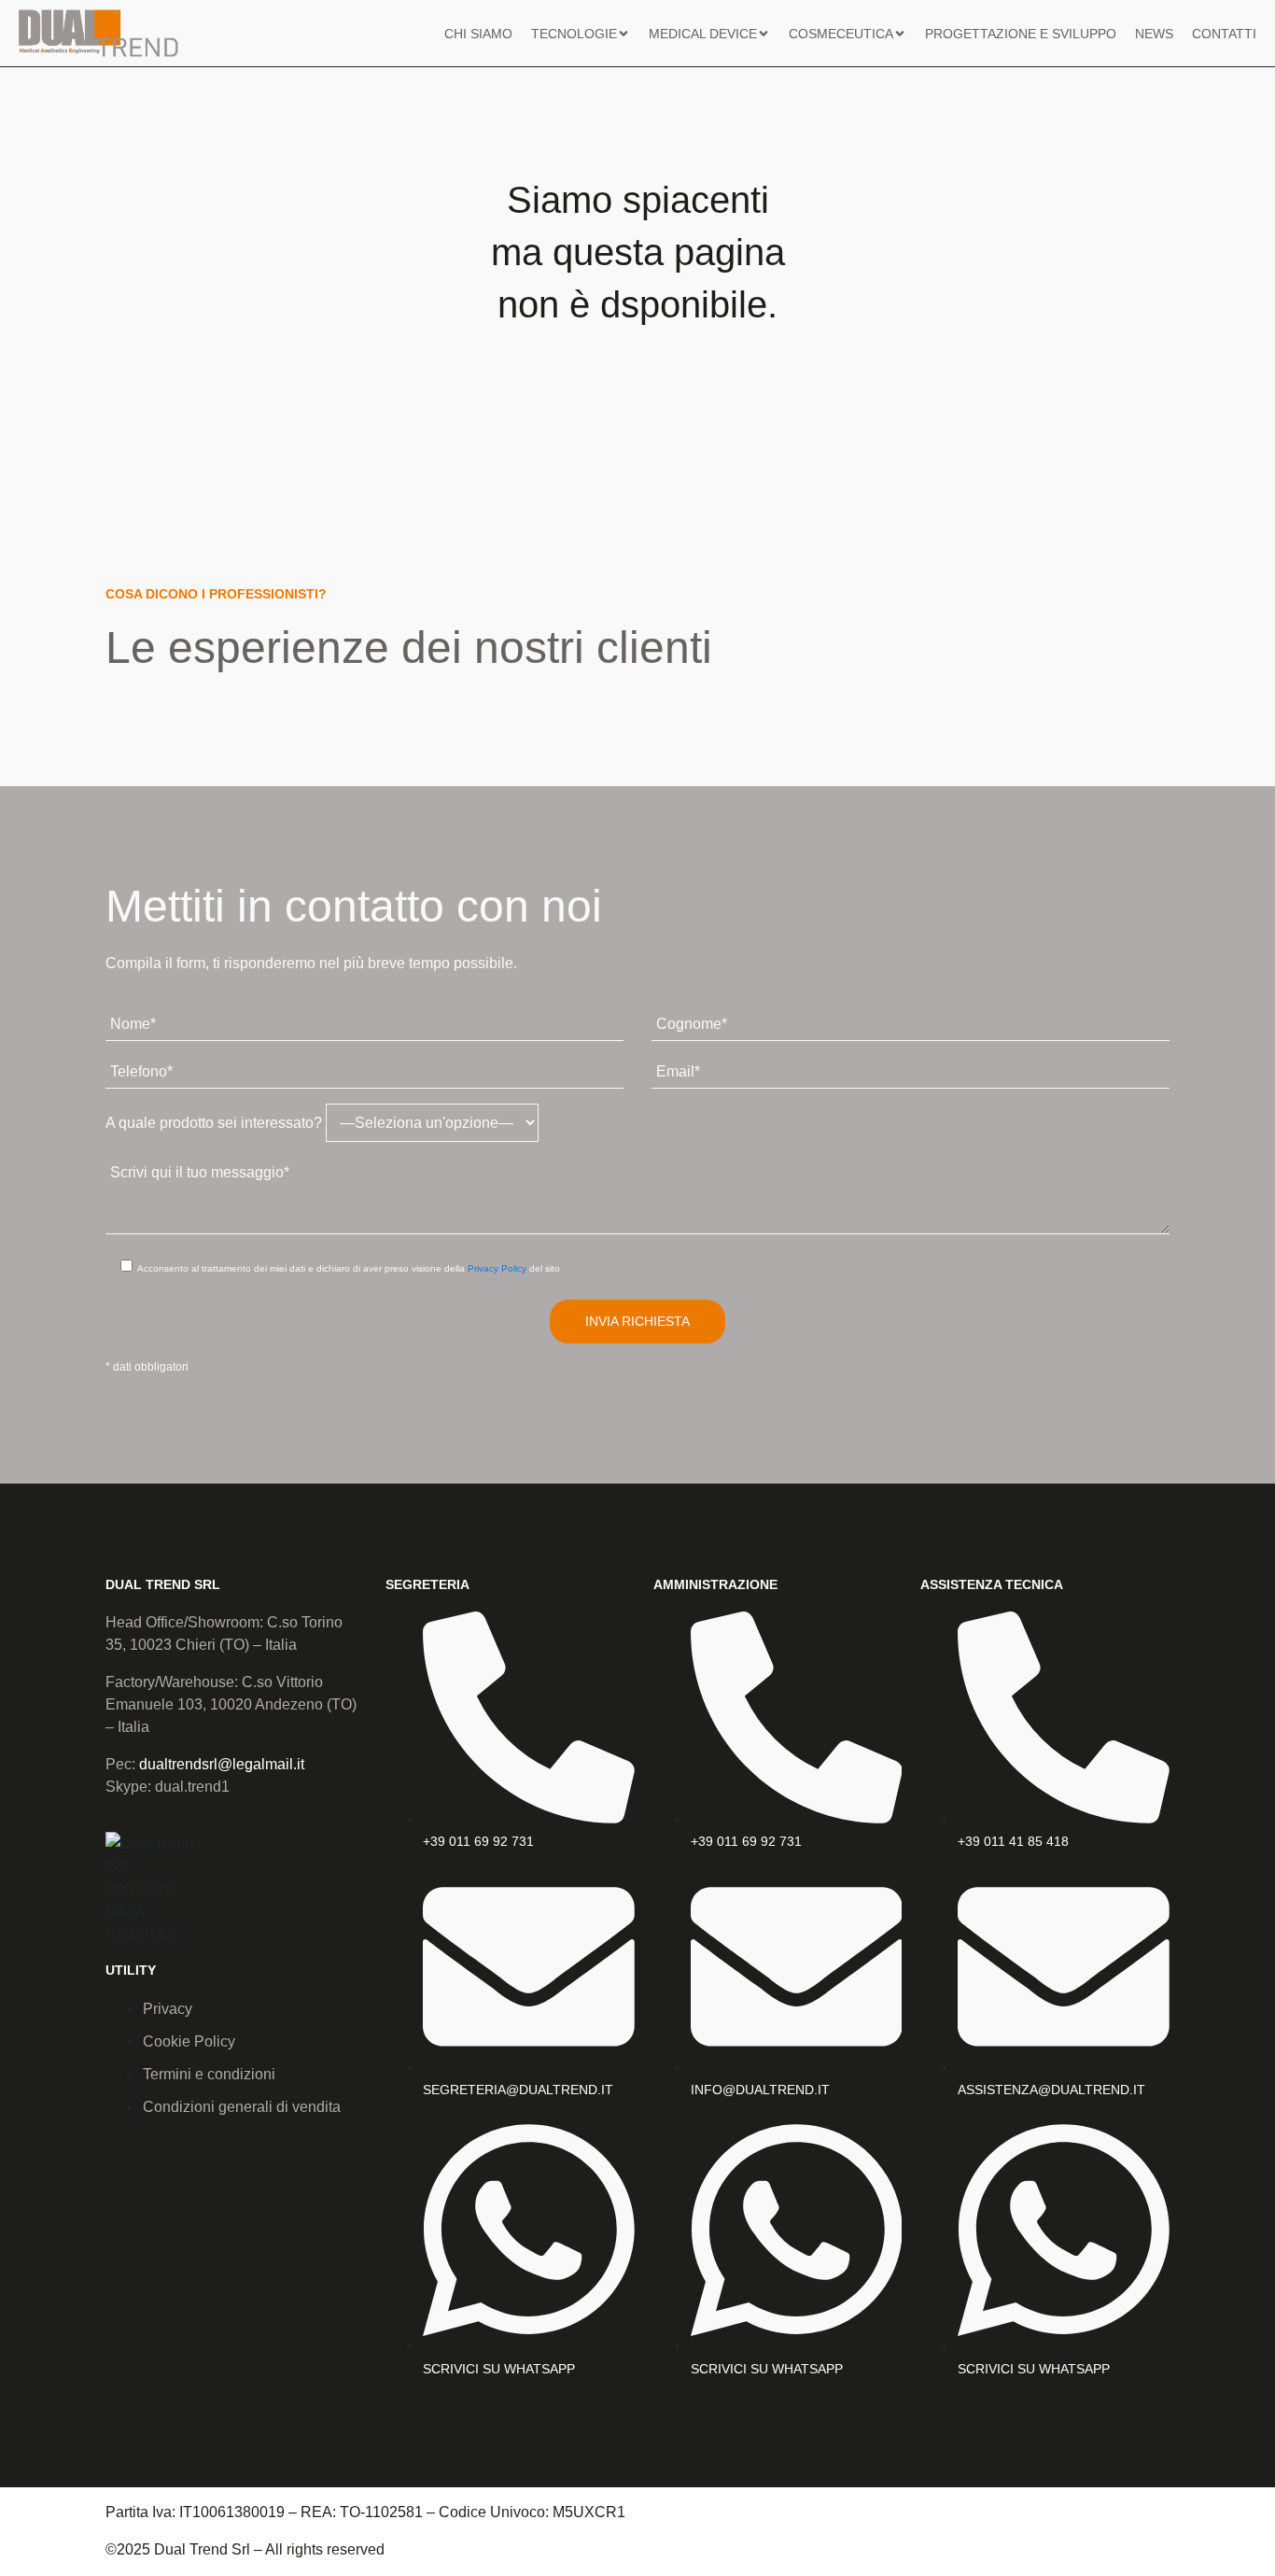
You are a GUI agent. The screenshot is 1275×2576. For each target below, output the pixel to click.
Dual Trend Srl (163, 1584)
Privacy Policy (497, 1268)
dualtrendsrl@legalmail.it (222, 1764)
